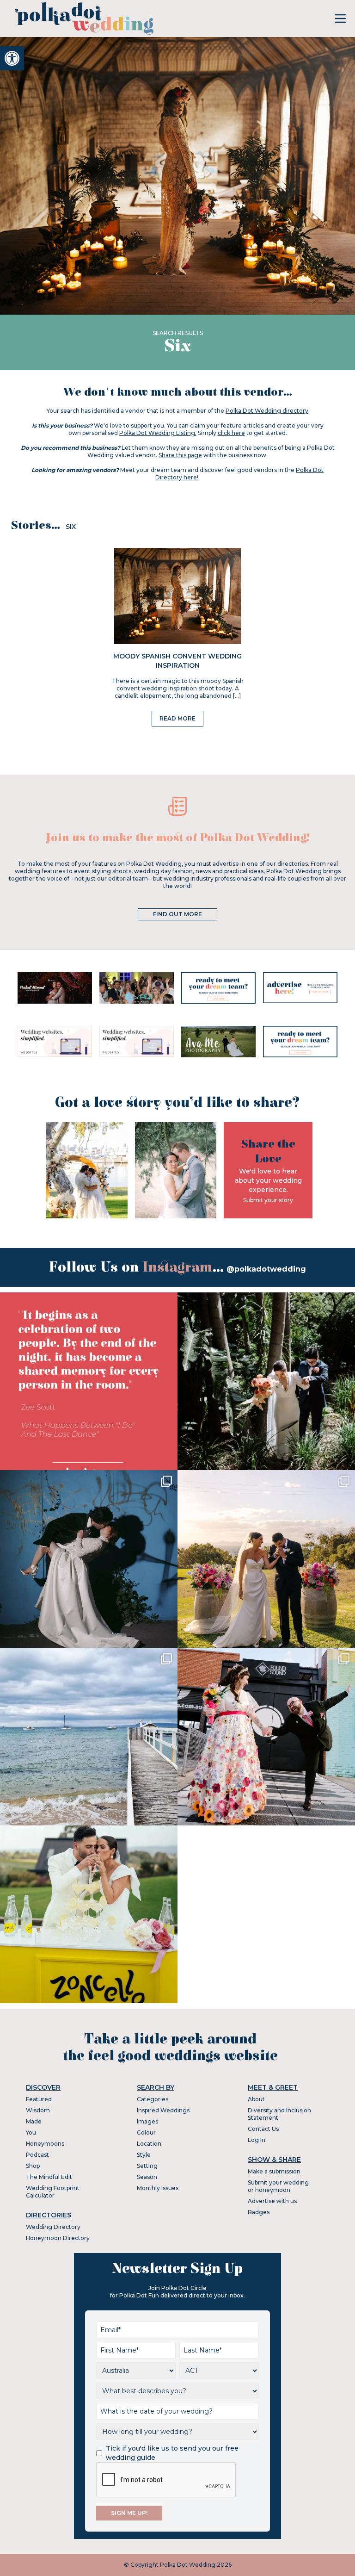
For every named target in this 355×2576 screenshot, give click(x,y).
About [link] (256, 2099)
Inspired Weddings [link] (163, 2110)
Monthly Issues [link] (158, 2188)
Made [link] (34, 2121)
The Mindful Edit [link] (49, 2177)
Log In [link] (257, 2140)
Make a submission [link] (274, 2171)
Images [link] (147, 2121)
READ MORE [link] (177, 718)
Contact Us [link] (263, 2129)
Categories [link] (153, 2099)
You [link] (31, 2132)
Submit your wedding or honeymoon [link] (278, 2186)
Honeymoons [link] (45, 2144)
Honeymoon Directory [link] (58, 2238)
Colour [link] (146, 2132)
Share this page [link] (180, 455)
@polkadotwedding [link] (266, 1269)
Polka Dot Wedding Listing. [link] (158, 433)
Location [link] (149, 2144)
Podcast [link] (37, 2155)
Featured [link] (39, 2099)
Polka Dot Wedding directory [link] (267, 411)
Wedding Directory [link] (53, 2227)
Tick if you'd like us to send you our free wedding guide (172, 2453)
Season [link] (147, 2177)
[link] (12, 58)
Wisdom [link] (38, 2110)
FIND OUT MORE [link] (177, 914)
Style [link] (144, 2155)
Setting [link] (147, 2166)
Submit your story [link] (268, 1200)
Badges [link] (259, 2212)
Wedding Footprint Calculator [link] (53, 2192)
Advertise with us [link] (272, 2201)
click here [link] (231, 433)
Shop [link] (33, 2166)
